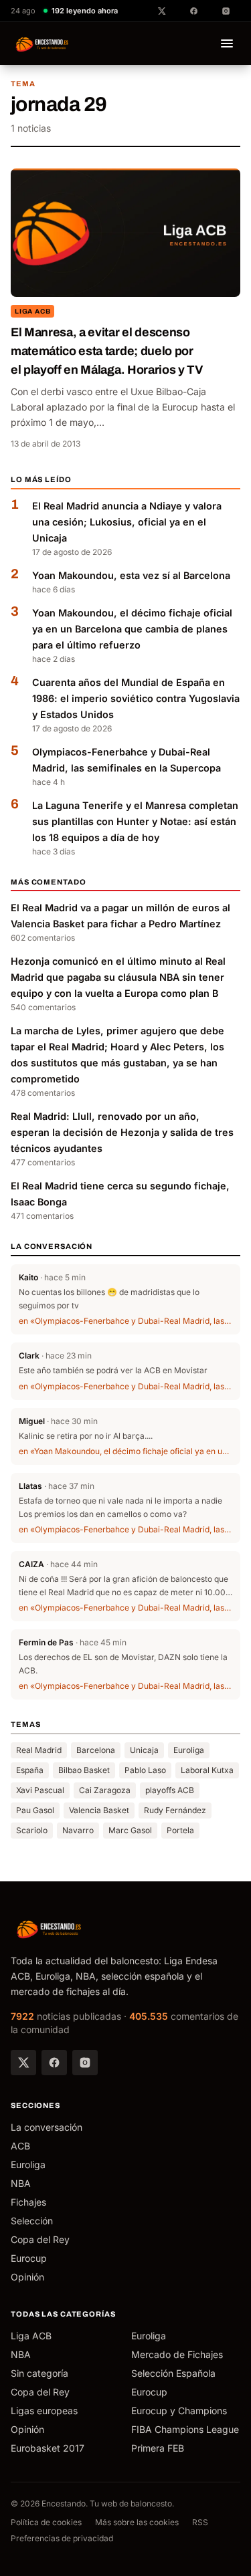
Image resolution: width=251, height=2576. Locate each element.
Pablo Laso (145, 1770)
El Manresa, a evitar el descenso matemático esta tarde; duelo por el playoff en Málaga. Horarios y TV (107, 351)
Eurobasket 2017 (48, 2448)
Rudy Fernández (175, 1810)
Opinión (27, 2277)
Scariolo (32, 1830)
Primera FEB (158, 2448)
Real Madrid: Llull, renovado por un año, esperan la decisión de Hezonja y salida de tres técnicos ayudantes (122, 1132)
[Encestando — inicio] (43, 43)
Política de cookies (46, 2522)
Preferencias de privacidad (62, 2538)
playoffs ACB (170, 1790)
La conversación (47, 2127)
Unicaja (144, 1750)
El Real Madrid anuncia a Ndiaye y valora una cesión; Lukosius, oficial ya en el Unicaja (127, 522)
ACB (20, 2146)
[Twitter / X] (23, 2063)
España (30, 1770)
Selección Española (173, 2373)
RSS (200, 2522)
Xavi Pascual (40, 1790)
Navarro (78, 1830)
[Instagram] (85, 2063)
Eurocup (29, 2258)
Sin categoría (39, 2373)
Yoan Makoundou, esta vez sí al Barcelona (131, 575)
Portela (180, 1830)
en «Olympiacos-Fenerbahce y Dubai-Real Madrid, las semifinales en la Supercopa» (125, 1321)
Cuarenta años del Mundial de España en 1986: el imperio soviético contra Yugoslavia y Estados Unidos (136, 698)
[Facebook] (54, 2063)
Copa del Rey (40, 2239)
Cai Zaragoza (105, 1790)
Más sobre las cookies (137, 2522)
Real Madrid (39, 1750)
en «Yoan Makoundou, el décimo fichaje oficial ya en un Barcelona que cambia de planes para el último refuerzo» (125, 1451)
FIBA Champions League (185, 2429)
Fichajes (28, 2202)
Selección (32, 2221)
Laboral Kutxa (207, 1770)
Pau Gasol (35, 1810)
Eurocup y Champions (179, 2411)
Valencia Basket (99, 1810)
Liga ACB (32, 311)
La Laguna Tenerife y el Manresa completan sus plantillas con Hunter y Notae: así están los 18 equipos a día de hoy (135, 821)
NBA (21, 2183)
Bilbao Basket (84, 1770)
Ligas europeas (44, 2411)
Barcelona (96, 1750)
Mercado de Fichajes (177, 2354)
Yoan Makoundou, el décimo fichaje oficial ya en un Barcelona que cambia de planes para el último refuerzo (132, 629)
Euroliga (189, 1750)
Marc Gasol (130, 1830)
